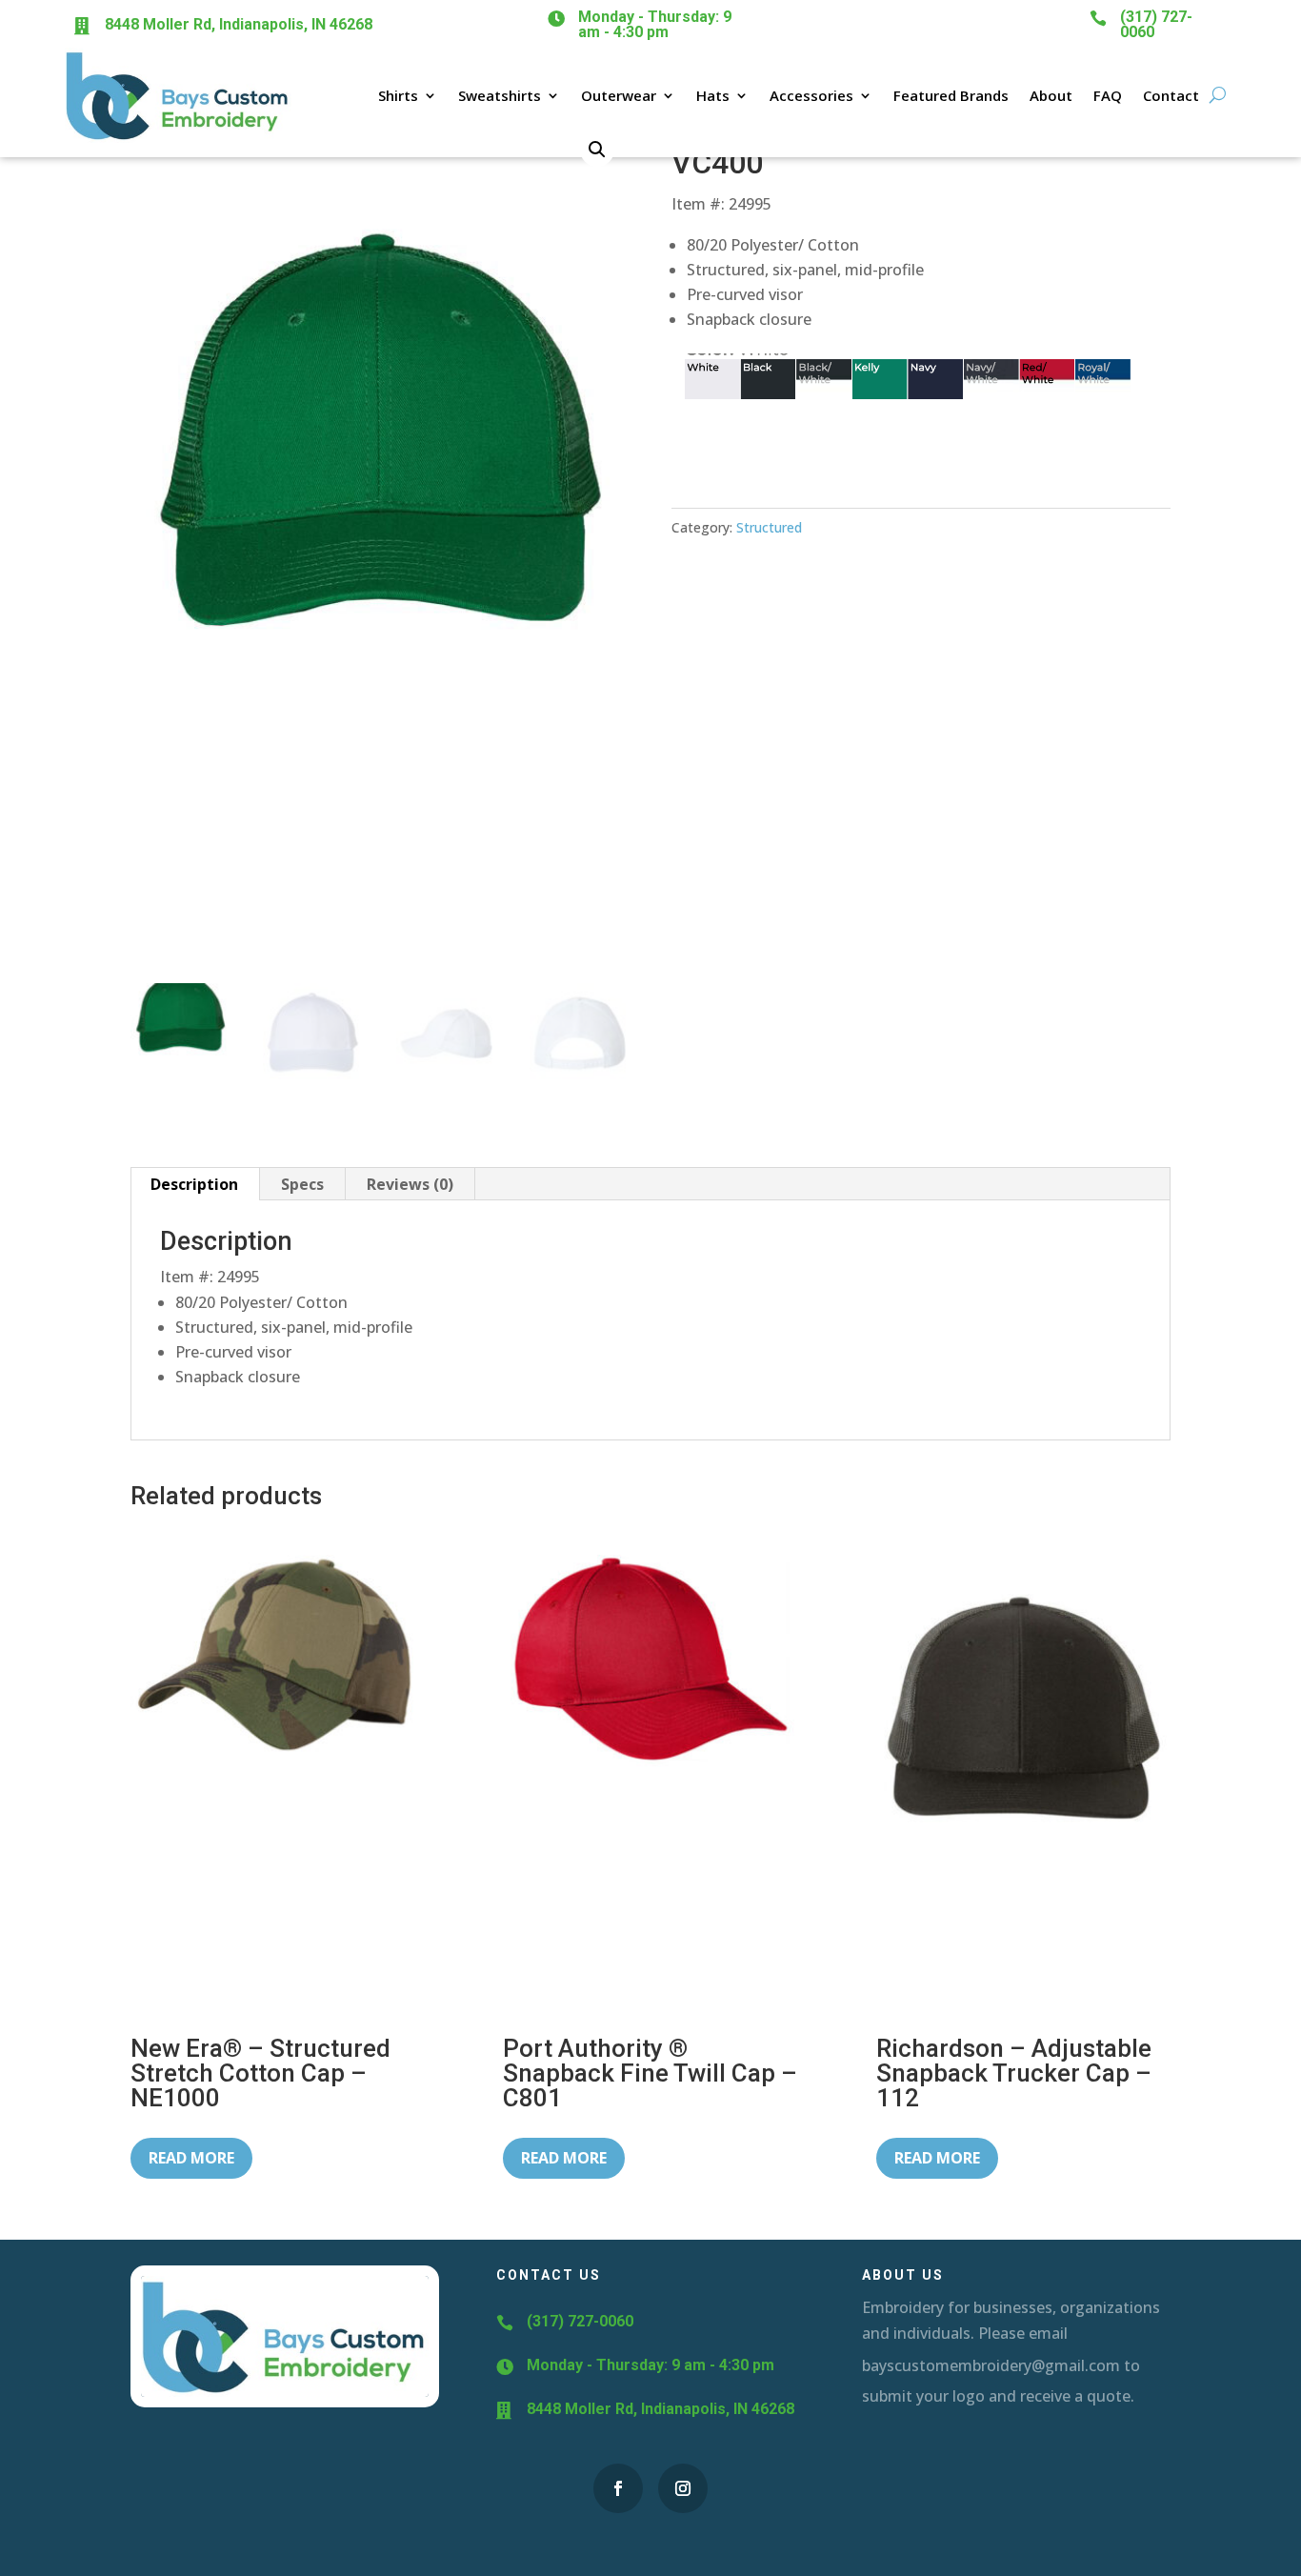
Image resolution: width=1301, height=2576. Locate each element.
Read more (191, 2158)
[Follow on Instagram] (683, 2488)
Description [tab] (194, 1184)
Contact (1171, 95)
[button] (597, 150)
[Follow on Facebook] (618, 2488)
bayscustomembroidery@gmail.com (991, 2365)
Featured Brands (951, 95)
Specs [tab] (302, 1184)
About (1051, 95)
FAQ (1108, 95)
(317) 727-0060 (1156, 24)
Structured (769, 527)
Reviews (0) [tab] (410, 1184)
